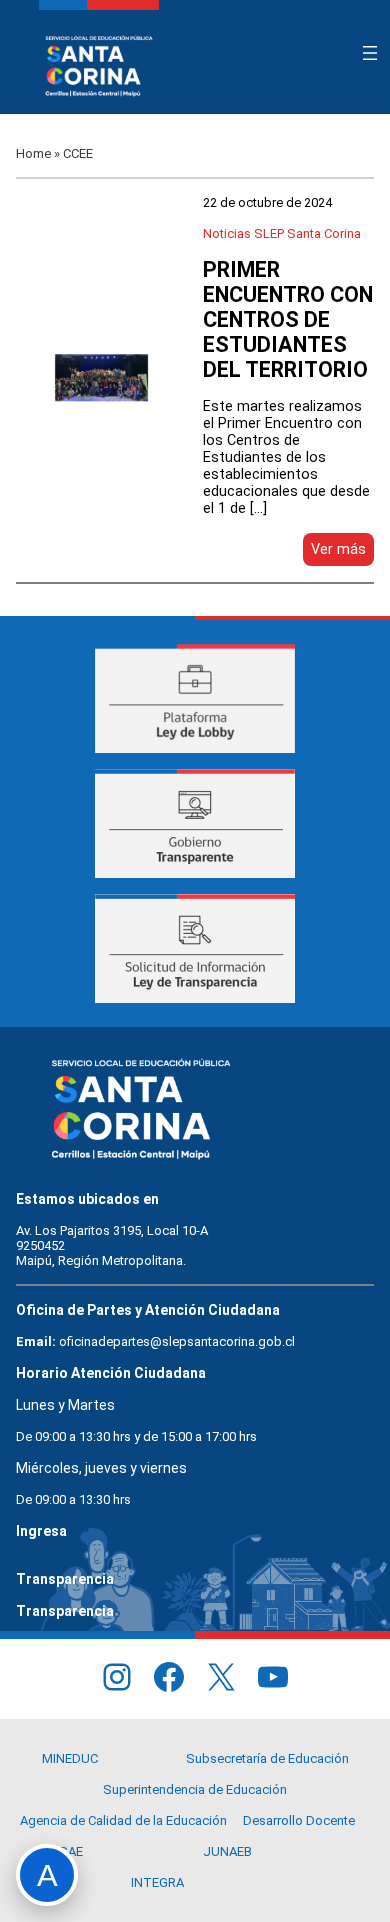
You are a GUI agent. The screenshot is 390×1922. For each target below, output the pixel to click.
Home (33, 153)
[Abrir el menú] (370, 53)
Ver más (342, 553)
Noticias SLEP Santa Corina (282, 233)
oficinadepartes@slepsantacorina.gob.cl (177, 1341)
